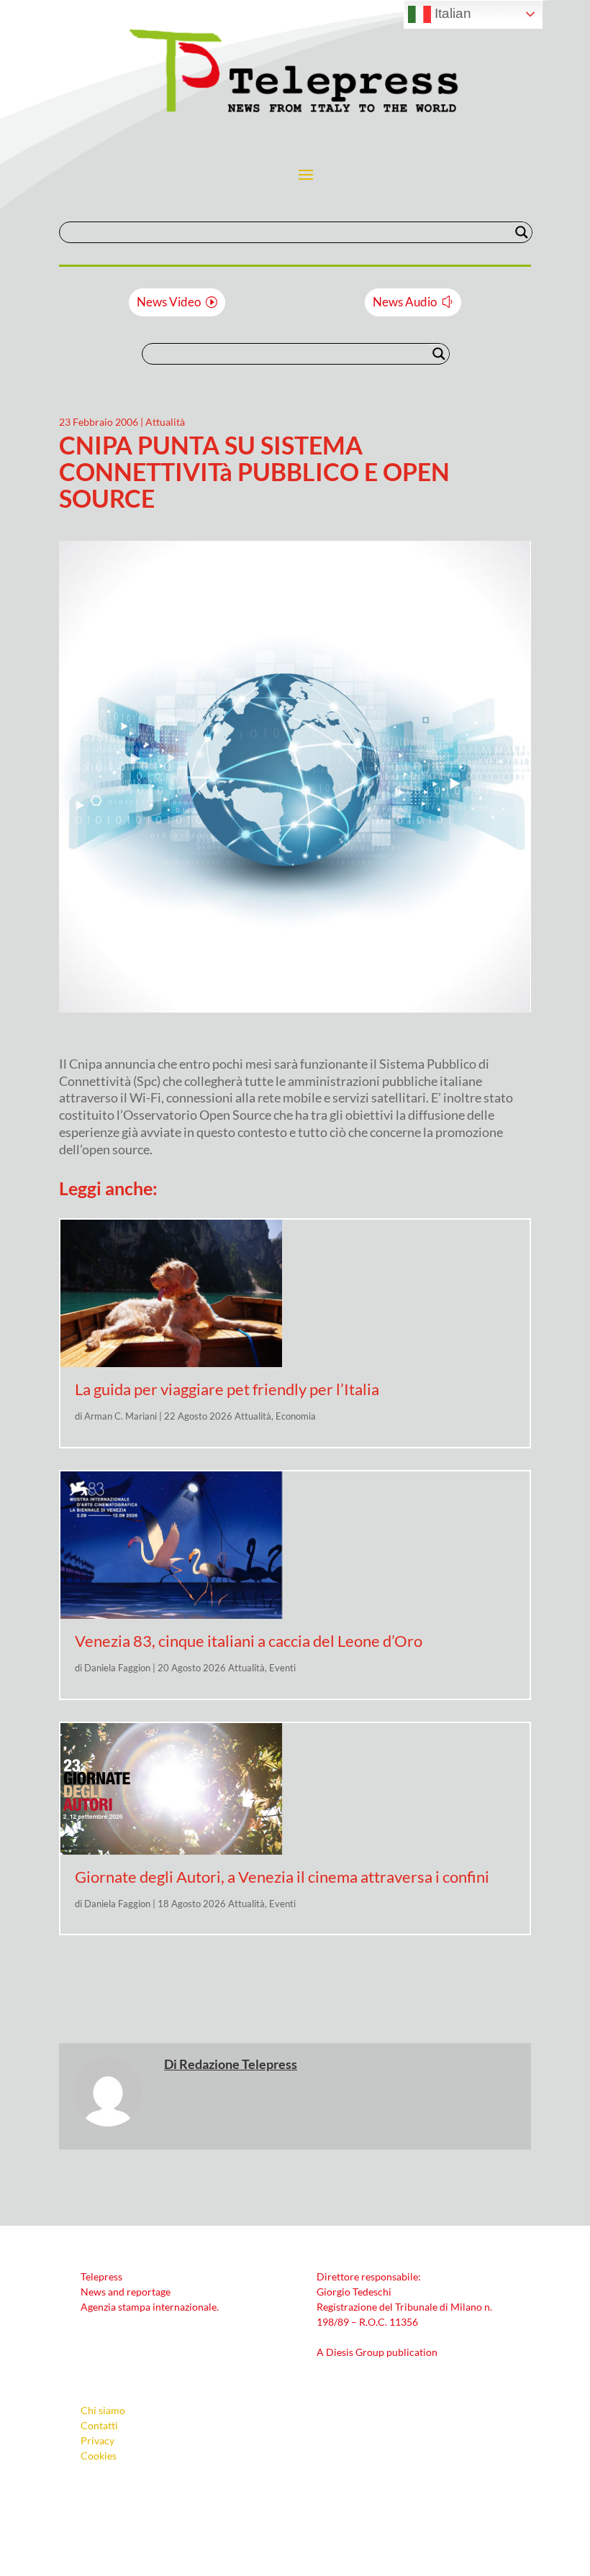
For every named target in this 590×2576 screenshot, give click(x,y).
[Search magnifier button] (522, 232)
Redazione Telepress (238, 2064)
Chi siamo (103, 2410)
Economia (296, 1416)
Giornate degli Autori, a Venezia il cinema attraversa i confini (282, 1877)
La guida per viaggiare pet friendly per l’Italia (227, 1389)
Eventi (282, 1668)
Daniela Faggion (117, 1668)
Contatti (99, 2425)
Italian (451, 13)
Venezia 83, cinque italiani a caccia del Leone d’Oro (249, 1641)
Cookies (99, 2456)
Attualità (165, 422)
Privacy (97, 2440)
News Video (169, 302)
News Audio (405, 302)
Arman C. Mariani (121, 1416)
